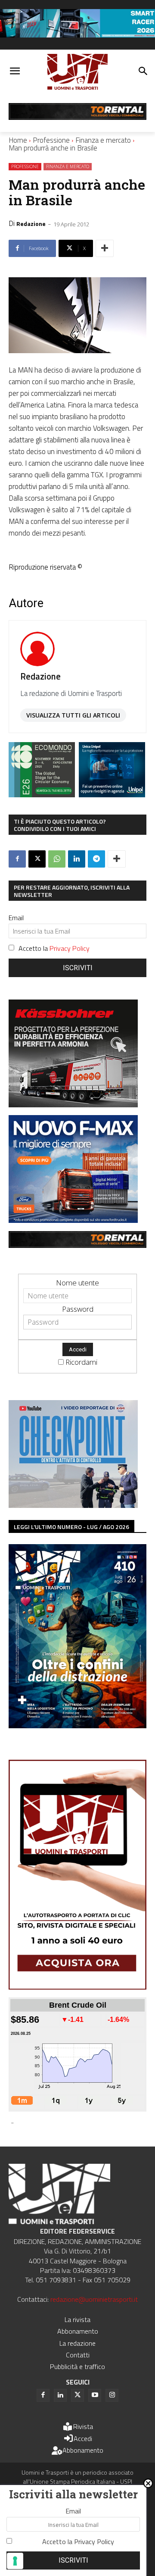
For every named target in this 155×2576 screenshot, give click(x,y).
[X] (37, 859)
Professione (51, 140)
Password (78, 1309)
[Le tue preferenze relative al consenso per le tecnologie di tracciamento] (15, 2561)
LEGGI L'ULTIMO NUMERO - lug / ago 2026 (71, 1527)
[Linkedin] (77, 859)
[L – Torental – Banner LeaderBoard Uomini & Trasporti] (77, 117)
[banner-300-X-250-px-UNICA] (112, 794)
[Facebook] (17, 859)
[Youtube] (95, 2395)
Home (18, 140)
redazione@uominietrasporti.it (94, 2299)
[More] (105, 248)
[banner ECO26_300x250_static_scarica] (42, 794)
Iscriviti (78, 968)
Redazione (31, 224)
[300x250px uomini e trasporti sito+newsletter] (73, 1220)
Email (16, 918)
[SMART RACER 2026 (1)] (77, 35)
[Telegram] (96, 859)
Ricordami (81, 1362)
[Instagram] (112, 2395)
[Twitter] (77, 2395)
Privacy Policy (70, 948)
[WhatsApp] (57, 859)
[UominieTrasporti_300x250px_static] (73, 1105)
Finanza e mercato (103, 140)
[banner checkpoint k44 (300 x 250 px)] (73, 1505)
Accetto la (54, 948)
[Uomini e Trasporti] (77, 72)
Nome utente (77, 1283)
